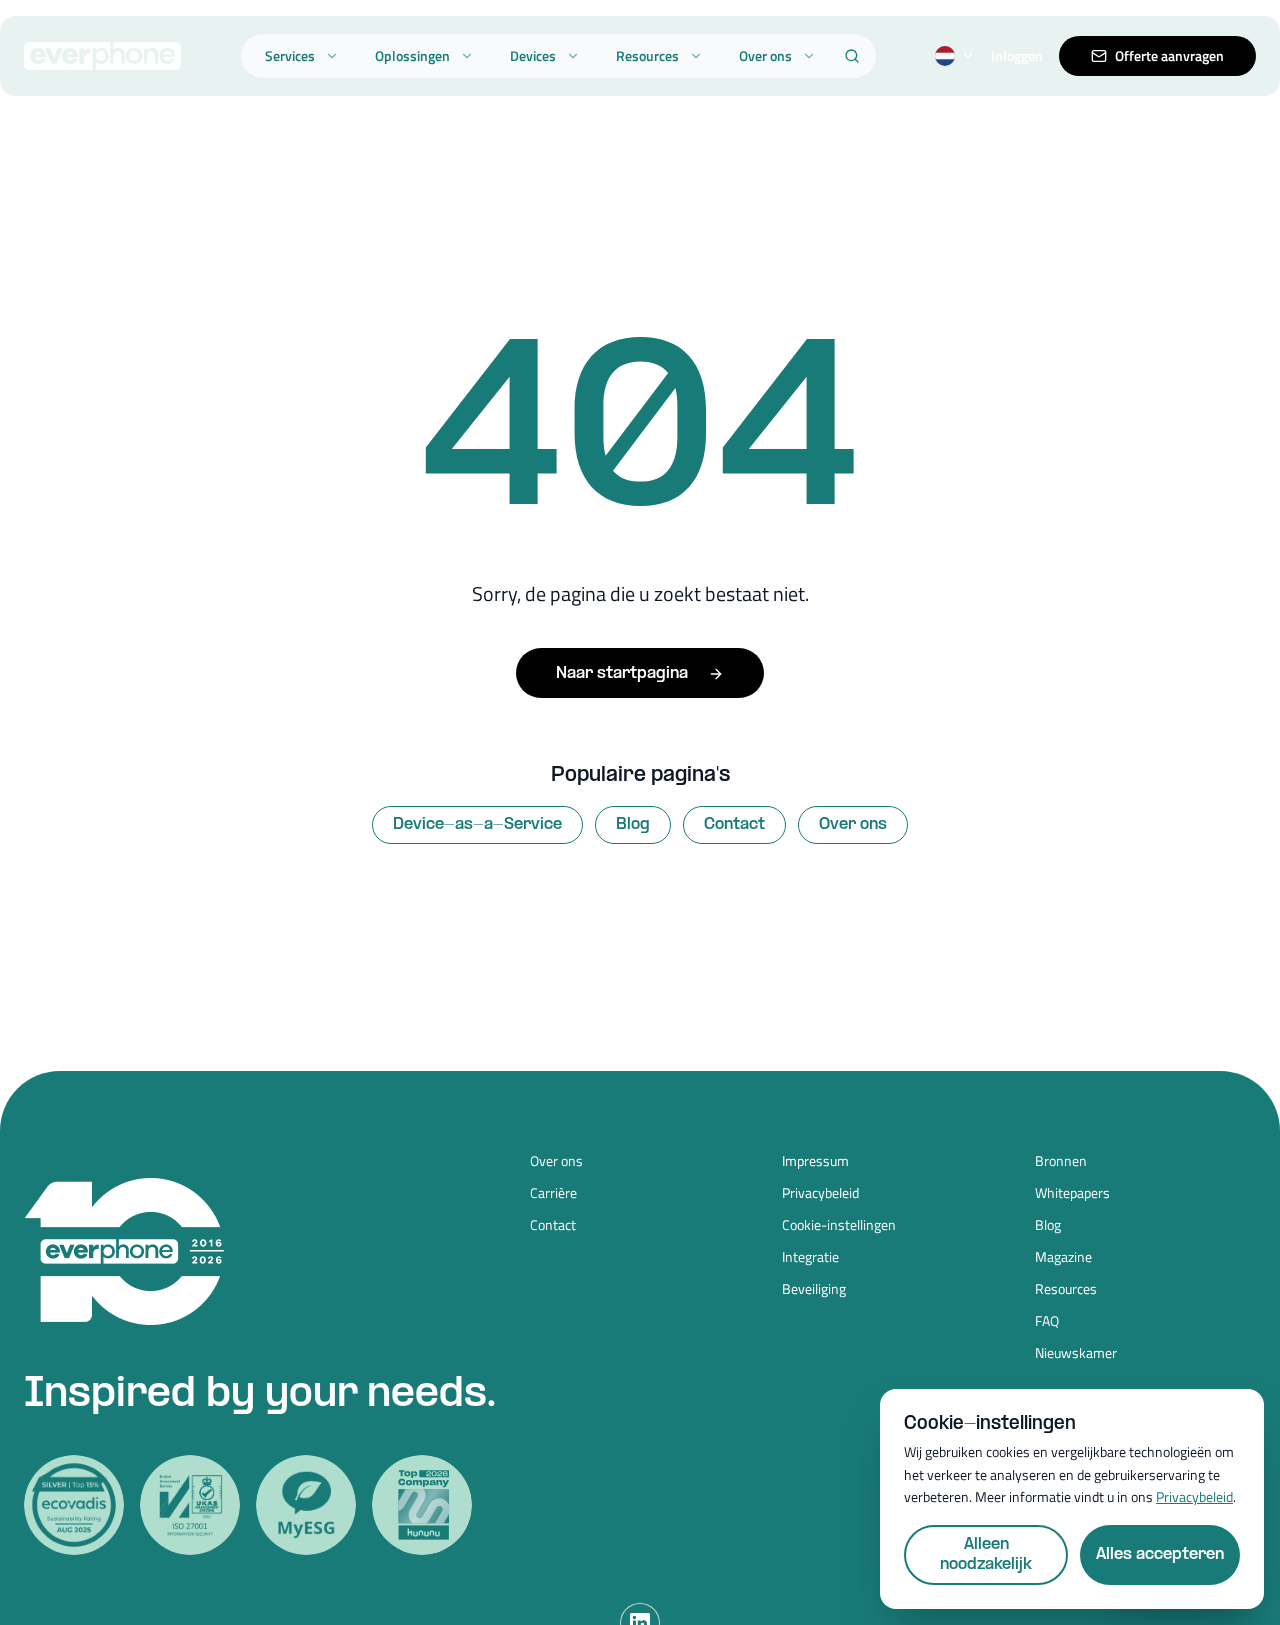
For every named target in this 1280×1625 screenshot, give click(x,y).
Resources (647, 55)
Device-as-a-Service (477, 824)
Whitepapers (1072, 1193)
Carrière (553, 1193)
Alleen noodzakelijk (986, 1554)
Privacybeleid (820, 1193)
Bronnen (1061, 1161)
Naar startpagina (622, 673)
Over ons (765, 55)
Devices (533, 55)
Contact (734, 824)
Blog (633, 824)
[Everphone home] (102, 56)
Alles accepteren (1160, 1554)
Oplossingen (412, 55)
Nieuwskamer (1076, 1353)
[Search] (852, 56)
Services (290, 55)
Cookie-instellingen (839, 1225)
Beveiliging (814, 1289)
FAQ (1047, 1321)
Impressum (815, 1161)
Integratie (810, 1257)
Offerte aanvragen (1169, 55)
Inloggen (1017, 56)
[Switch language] (955, 56)
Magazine (1063, 1257)
